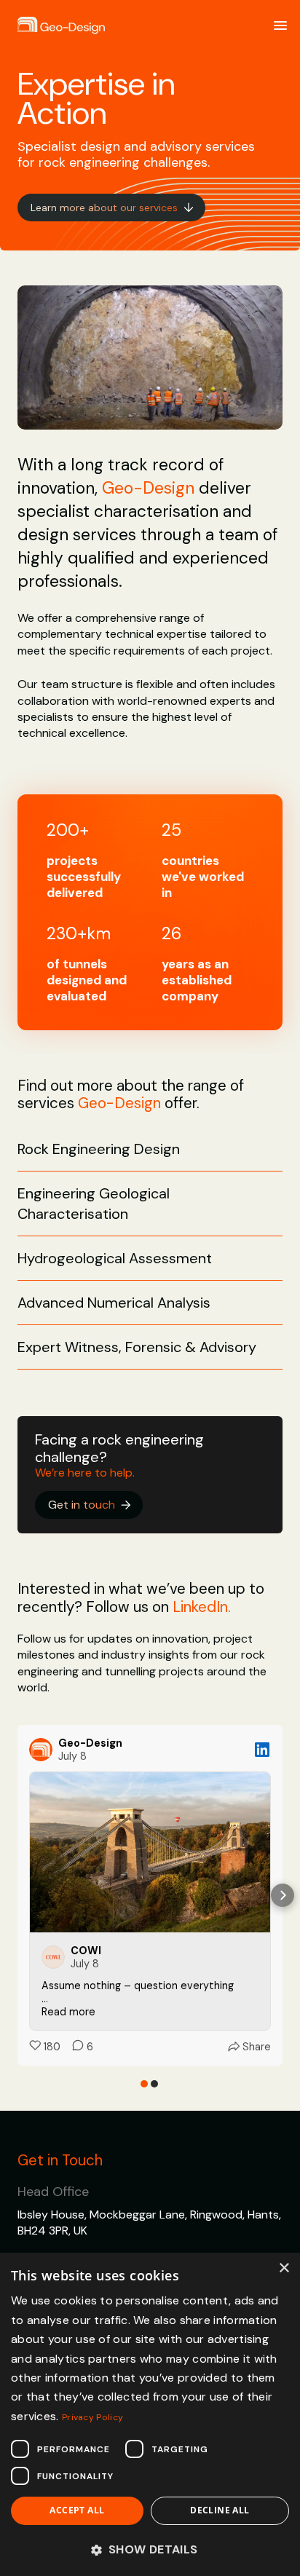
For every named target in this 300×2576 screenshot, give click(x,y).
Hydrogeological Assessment (115, 1258)
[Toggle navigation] (280, 25)
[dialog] (150, 2414)
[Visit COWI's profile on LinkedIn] (56, 1957)
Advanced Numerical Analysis (114, 1303)
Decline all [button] (220, 2510)
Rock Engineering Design (99, 1149)
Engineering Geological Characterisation (94, 1204)
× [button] (284, 2268)
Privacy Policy (92, 2417)
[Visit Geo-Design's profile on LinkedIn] (44, 1750)
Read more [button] (68, 2012)
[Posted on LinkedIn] (262, 1750)
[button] (17, 1895)
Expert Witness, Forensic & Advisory (137, 1347)
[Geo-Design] (61, 26)
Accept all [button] (77, 2510)
